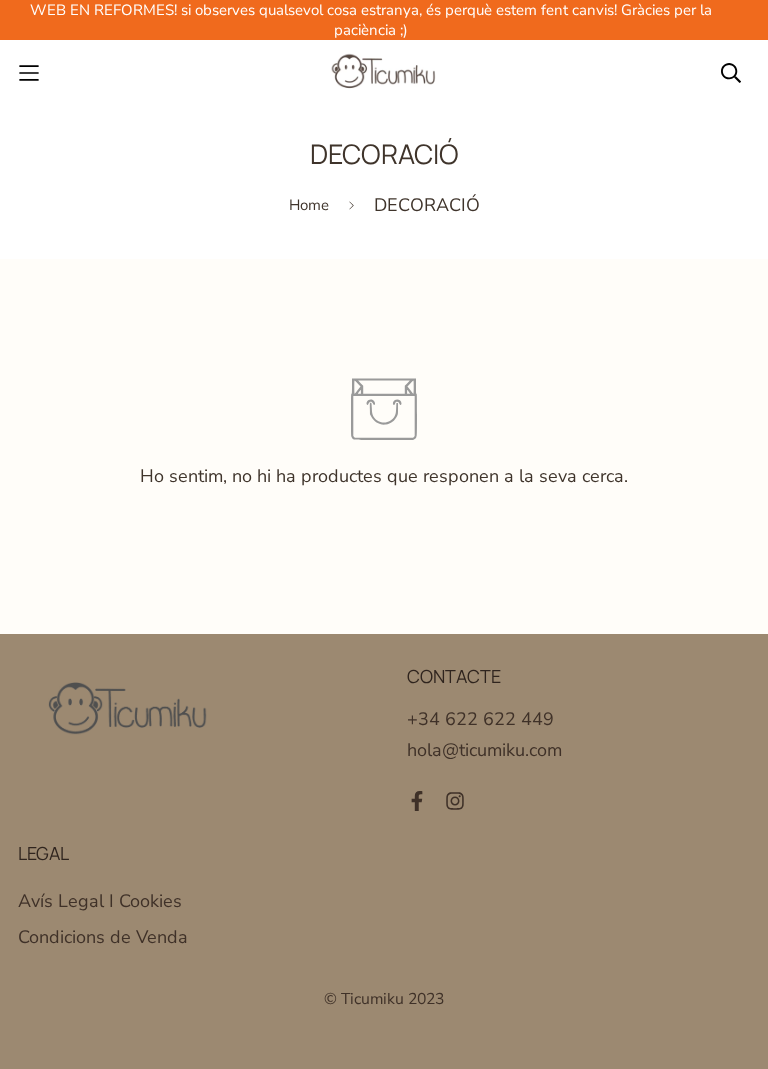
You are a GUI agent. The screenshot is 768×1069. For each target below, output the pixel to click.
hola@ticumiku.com (484, 750)
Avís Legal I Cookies (100, 901)
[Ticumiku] (384, 73)
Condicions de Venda (103, 937)
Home (309, 205)
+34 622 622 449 (480, 719)
